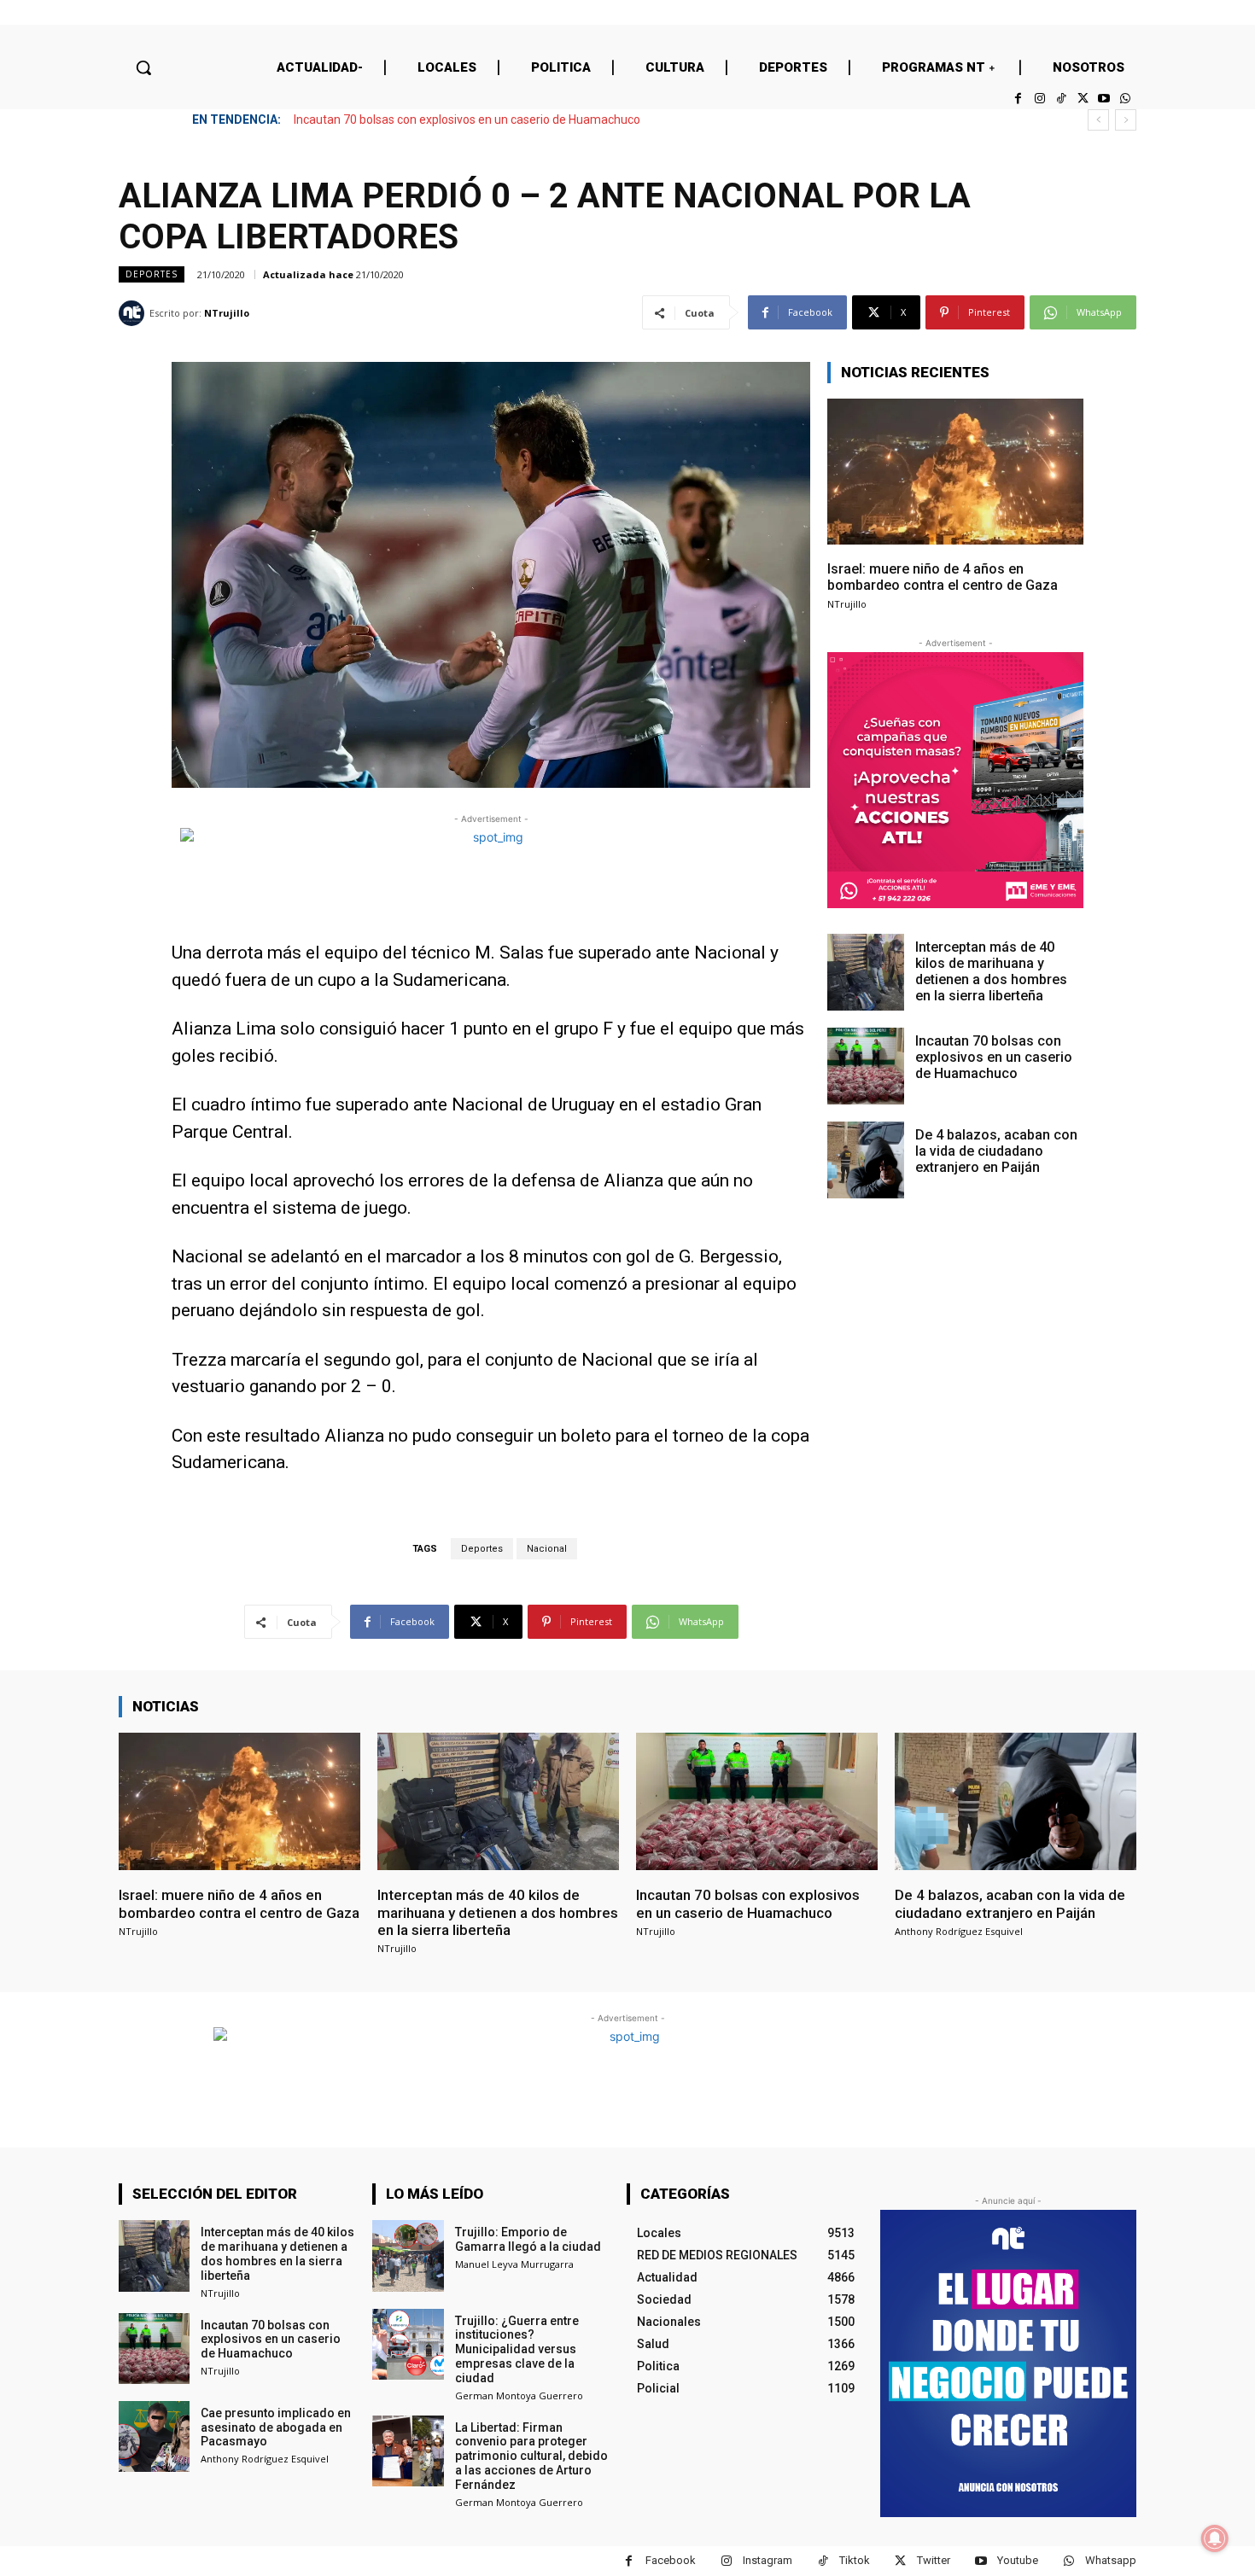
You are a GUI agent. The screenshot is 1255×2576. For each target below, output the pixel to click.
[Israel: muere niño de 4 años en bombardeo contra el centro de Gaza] (955, 472)
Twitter (934, 2560)
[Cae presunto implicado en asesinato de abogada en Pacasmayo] (154, 2436)
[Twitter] (1082, 99)
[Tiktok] (1061, 99)
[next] (1126, 120)
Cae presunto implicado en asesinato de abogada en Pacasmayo (276, 2427)
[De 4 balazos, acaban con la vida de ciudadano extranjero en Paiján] (866, 1160)
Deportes (152, 274)
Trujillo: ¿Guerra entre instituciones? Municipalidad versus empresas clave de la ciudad (517, 2349)
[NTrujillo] (134, 313)
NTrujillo (227, 313)
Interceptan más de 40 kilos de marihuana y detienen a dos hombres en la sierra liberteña (991, 972)
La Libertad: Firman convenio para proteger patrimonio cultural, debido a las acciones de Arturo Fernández (531, 2456)
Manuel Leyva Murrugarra (514, 2264)
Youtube (1018, 2560)
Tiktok (855, 2560)
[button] (143, 67)
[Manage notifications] (1215, 2538)
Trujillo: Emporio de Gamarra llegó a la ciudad (528, 2239)
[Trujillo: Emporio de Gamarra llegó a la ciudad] (408, 2255)
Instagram (768, 2560)
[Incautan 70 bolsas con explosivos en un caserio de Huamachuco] (866, 1066)
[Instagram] (1039, 99)
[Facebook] (1018, 99)
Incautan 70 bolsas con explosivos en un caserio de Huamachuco (994, 1057)
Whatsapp (1111, 2560)
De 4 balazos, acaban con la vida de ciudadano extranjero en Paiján (474, 119)
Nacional (547, 1549)
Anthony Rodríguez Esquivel (959, 1931)
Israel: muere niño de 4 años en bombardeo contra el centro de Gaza (943, 577)
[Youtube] (1104, 99)
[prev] (1098, 120)
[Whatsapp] (1126, 99)
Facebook (671, 2560)
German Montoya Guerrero (519, 2395)
